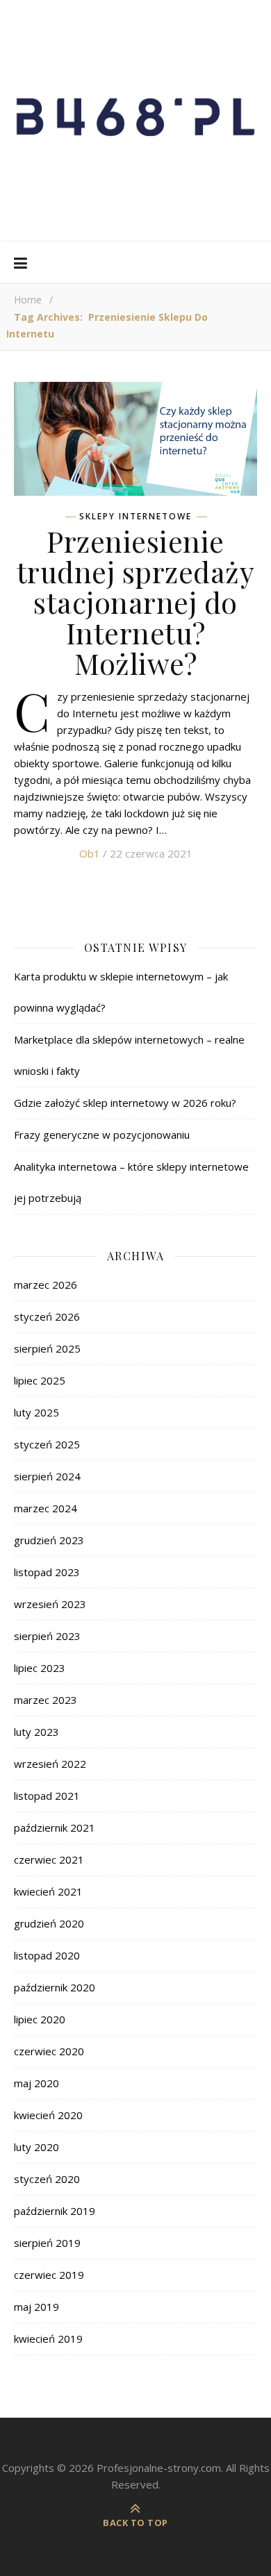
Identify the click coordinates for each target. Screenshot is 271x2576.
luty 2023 (36, 1732)
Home (28, 300)
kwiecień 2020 (48, 2115)
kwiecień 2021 (48, 1891)
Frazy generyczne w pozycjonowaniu (102, 1135)
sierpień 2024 (47, 1476)
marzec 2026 (46, 1285)
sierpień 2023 (47, 1636)
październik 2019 (55, 2211)
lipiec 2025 (40, 1380)
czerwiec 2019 (49, 2275)
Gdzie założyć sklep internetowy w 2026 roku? (125, 1103)
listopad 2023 (47, 1572)
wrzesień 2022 (50, 1764)
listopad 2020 (47, 1955)
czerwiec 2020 (49, 2051)
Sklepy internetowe (135, 517)
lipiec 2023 (40, 1668)
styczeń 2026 (47, 1316)
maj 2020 (36, 2083)
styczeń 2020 (47, 2179)
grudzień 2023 (49, 1540)
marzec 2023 (46, 1700)
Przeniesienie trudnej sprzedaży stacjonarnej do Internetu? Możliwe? (136, 602)
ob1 (90, 853)
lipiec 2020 (40, 2019)
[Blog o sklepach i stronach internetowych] (135, 121)
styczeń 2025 (47, 1444)
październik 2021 (55, 1828)
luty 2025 (36, 1412)
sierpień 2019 (47, 2243)
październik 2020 (55, 1987)
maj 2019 (36, 2307)
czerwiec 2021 (49, 1859)
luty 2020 (36, 2147)
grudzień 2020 (49, 1923)
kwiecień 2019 (48, 2339)
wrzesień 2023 (50, 1604)
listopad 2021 (47, 1796)
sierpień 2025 (47, 1348)
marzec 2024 (46, 1508)
